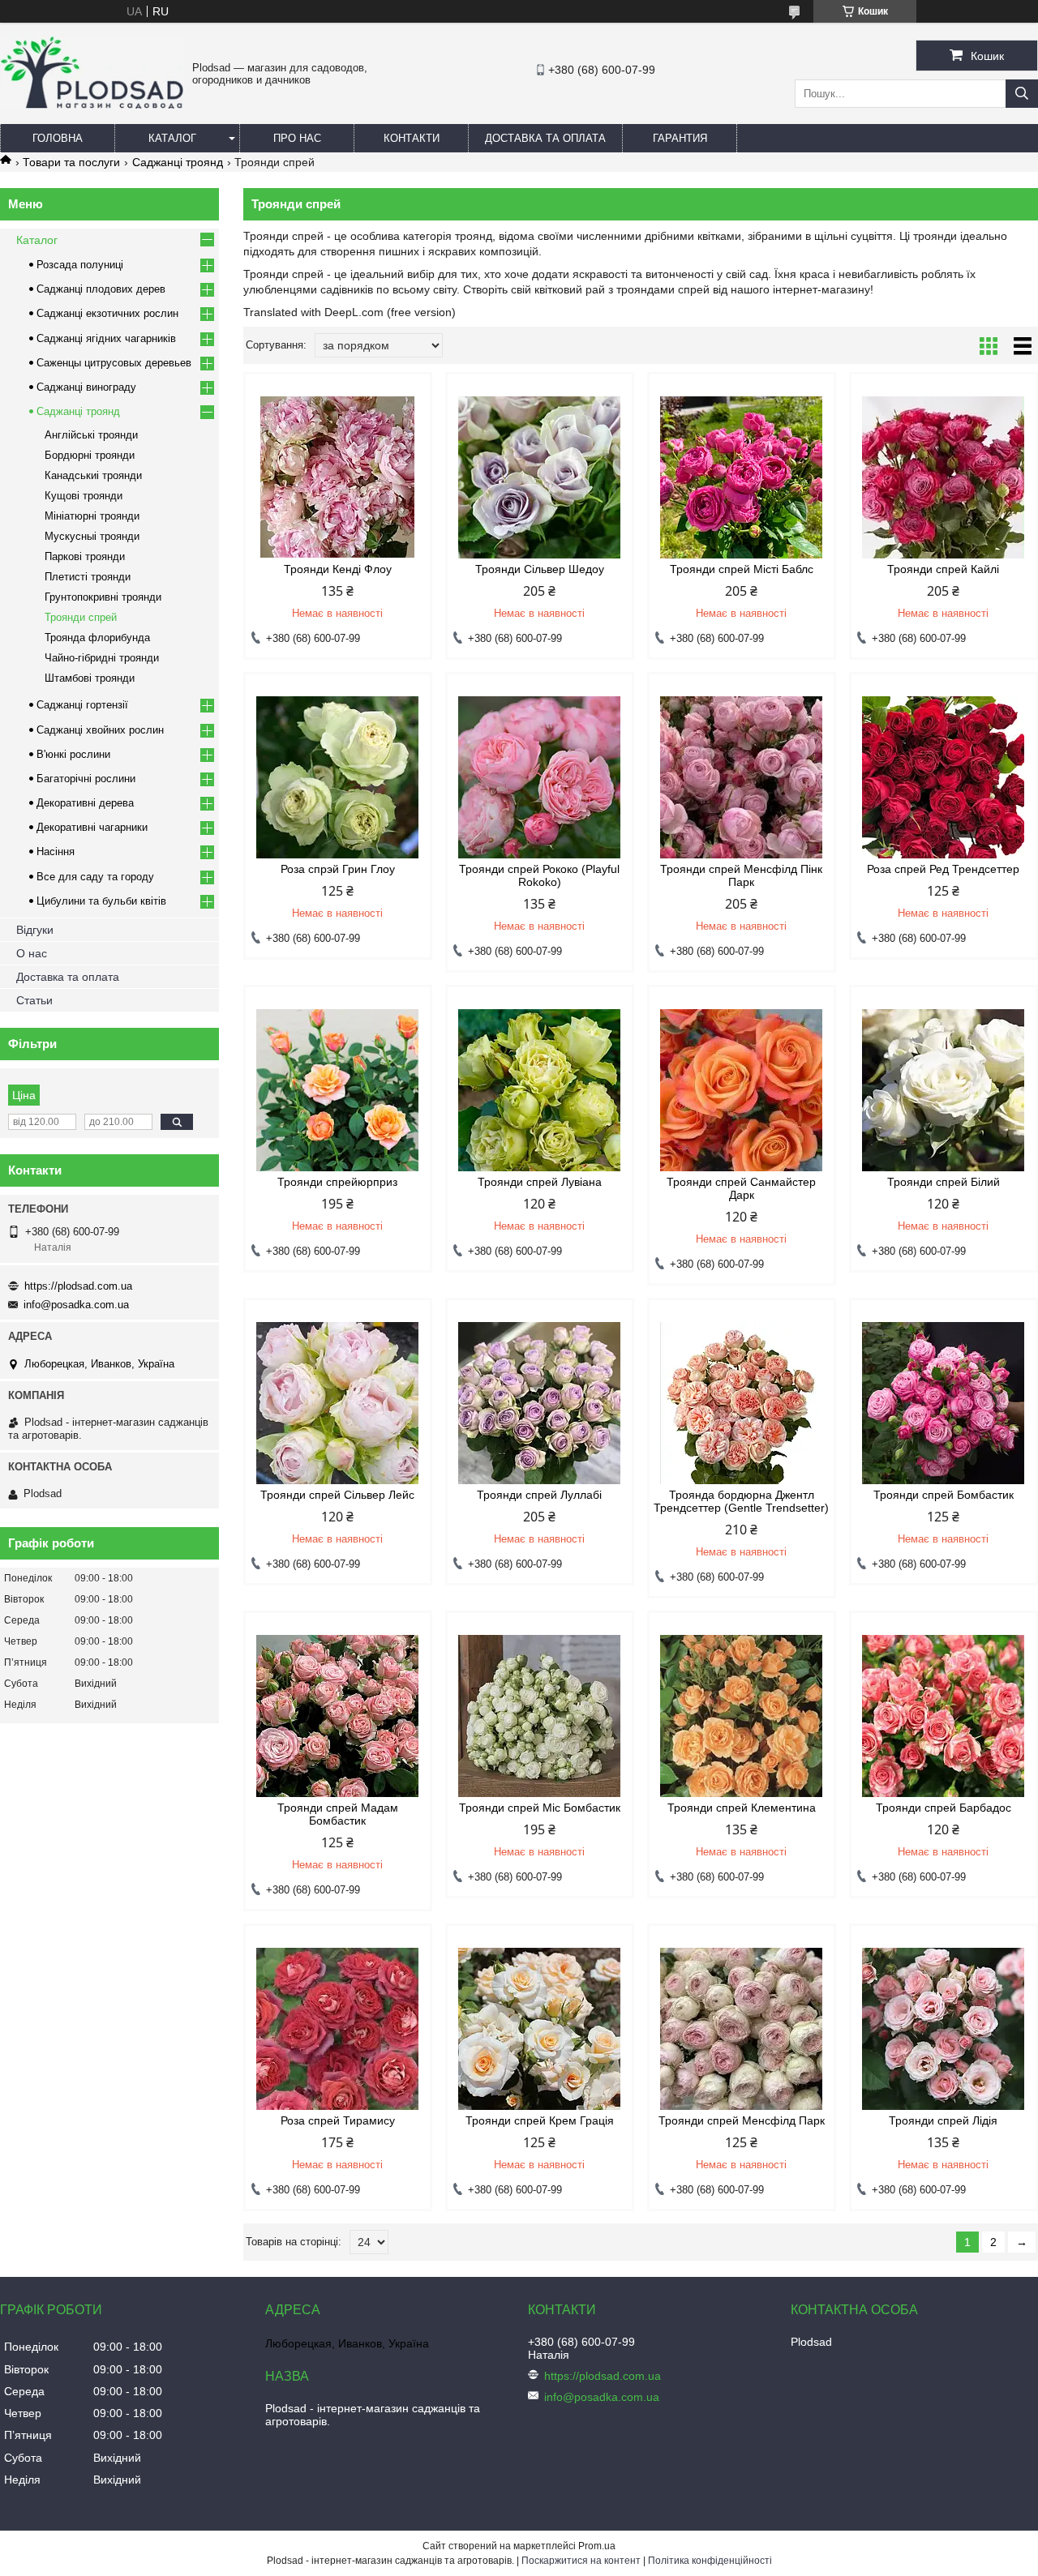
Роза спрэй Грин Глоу (338, 869)
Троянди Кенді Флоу (338, 569)
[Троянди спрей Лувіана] (540, 1090)
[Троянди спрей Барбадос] (944, 1716)
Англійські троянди (91, 435)
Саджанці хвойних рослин (100, 730)
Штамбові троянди (90, 678)
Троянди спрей (81, 617)
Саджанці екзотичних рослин (107, 313)
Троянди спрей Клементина (742, 1808)
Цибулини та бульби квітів (101, 901)
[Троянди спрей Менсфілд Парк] (742, 2029)
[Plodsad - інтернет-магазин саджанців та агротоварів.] (92, 105)
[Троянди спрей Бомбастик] (944, 1403)
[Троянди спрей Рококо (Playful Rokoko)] (540, 777)
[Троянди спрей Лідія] (944, 2029)
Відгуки (35, 930)
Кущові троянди (84, 496)
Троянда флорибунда (97, 638)
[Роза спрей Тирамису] (338, 2029)
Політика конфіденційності (710, 2561)
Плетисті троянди (88, 577)
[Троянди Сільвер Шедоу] (540, 477)
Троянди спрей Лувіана (540, 1182)
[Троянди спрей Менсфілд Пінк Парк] (742, 777)
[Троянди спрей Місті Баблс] (742, 477)
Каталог (172, 138)
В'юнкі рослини (73, 754)
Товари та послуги (71, 162)
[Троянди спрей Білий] (944, 1090)
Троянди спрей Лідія (943, 2120)
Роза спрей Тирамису (338, 2120)
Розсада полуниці (80, 265)
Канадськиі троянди (93, 475)
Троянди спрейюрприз (337, 1182)
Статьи (34, 1000)
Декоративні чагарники (92, 827)
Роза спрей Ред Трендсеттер (943, 869)
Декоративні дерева (85, 803)
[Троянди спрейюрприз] (338, 1090)
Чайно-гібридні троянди (102, 658)
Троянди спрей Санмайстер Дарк (741, 1188)
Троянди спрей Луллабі (539, 1495)
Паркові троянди (85, 556)
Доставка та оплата (545, 138)
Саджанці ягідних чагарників (106, 338)
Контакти (412, 138)
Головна (58, 138)
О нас (32, 953)
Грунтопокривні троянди (103, 597)
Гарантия (680, 138)
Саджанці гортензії (82, 705)
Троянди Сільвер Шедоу (540, 569)
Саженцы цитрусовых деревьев (114, 363)
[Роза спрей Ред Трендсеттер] (944, 777)
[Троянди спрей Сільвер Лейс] (338, 1403)
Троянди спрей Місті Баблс (742, 569)
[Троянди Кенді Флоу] (338, 477)
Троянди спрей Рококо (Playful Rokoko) (539, 875)
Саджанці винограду (86, 387)
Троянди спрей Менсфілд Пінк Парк (741, 875)
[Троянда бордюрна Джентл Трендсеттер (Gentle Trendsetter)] (742, 1403)
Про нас (297, 138)
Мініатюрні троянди (92, 516)
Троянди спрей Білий (944, 1182)
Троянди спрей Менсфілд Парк (742, 2120)
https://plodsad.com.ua (78, 1286)
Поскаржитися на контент (581, 2561)
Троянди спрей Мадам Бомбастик (338, 1814)
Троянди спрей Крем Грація (540, 2120)
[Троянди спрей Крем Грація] (540, 2029)
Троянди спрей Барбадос (944, 1808)
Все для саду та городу (95, 877)
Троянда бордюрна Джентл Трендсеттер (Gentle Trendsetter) (741, 1501)
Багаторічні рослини (86, 779)
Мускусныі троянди (92, 536)
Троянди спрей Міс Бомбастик (540, 1808)
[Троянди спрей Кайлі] (944, 477)
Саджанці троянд (178, 162)
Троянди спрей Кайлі (943, 569)
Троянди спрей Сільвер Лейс (337, 1495)
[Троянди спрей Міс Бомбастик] (540, 1716)
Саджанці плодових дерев (101, 289)
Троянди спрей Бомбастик (944, 1495)
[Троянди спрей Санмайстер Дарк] (742, 1090)
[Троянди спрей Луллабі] (540, 1403)
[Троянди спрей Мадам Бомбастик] (338, 1716)
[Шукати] (1022, 94)
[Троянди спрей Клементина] (742, 1716)
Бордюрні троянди (90, 455)
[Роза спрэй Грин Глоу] (338, 777)
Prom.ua (597, 2546)
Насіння (56, 852)
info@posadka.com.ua (76, 1305)
